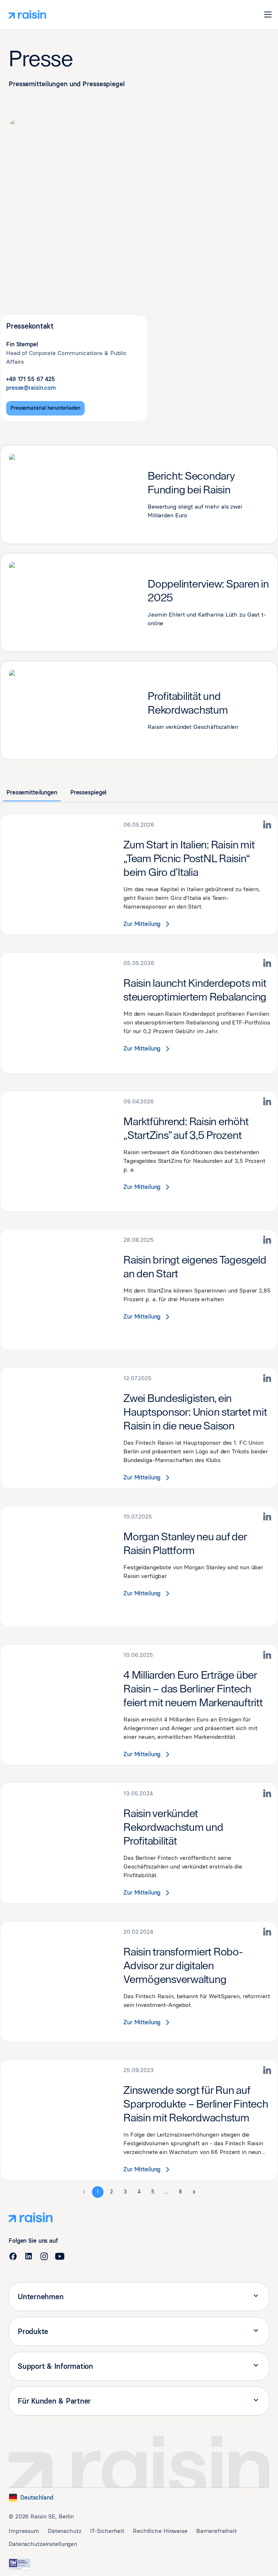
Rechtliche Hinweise (160, 2531)
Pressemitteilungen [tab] (32, 792)
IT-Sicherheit (107, 2531)
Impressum (24, 2531)
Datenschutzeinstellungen (43, 2544)
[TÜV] (20, 2564)
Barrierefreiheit (216, 2531)
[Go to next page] (194, 2192)
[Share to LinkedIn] (268, 825)
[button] (268, 14)
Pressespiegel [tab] (88, 792)
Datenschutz (65, 2531)
